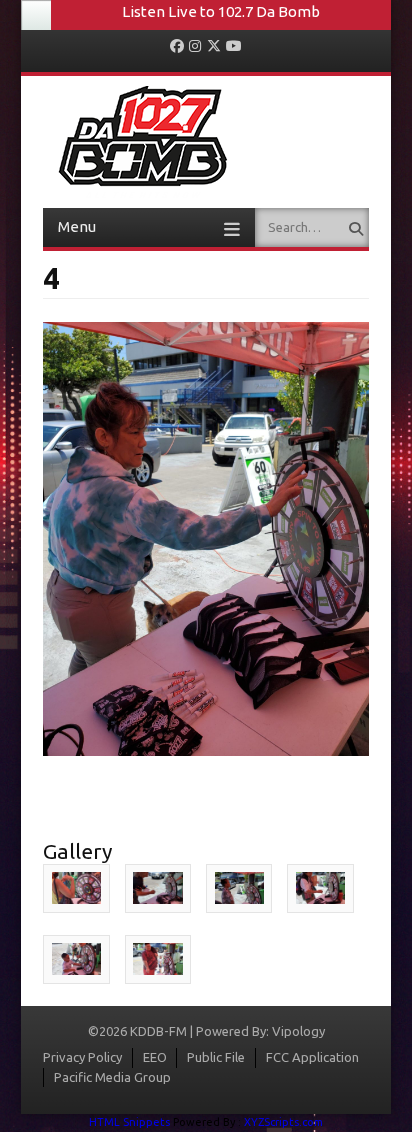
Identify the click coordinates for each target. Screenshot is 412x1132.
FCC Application (312, 1057)
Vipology (298, 1031)
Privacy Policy (82, 1057)
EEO (155, 1057)
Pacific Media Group (112, 1077)
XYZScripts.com (283, 1122)
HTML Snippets (129, 1122)
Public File (216, 1057)
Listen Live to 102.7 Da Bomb (221, 11)
